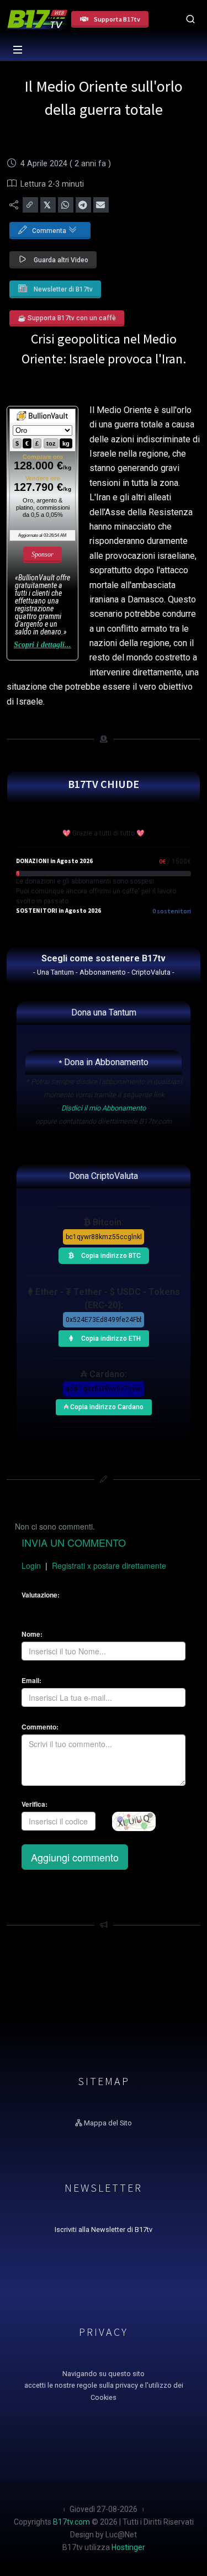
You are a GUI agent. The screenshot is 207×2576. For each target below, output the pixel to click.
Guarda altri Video (60, 260)
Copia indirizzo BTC (110, 1253)
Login (31, 1565)
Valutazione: (41, 1595)
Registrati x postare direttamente (109, 1565)
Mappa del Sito (107, 2123)
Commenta (50, 231)
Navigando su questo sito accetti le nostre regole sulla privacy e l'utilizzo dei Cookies (104, 2386)
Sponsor (43, 554)
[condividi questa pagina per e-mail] (101, 205)
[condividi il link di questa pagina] (30, 205)
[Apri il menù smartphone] (18, 50)
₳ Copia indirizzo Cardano (104, 1405)
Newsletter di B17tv (62, 289)
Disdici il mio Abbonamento (104, 1108)
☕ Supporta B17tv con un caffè (67, 318)
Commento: (40, 1727)
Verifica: (34, 1804)
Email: (31, 1681)
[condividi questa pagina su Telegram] (83, 205)
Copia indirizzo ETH (110, 1336)
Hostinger (128, 2547)
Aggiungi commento (75, 1857)
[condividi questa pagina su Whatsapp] (66, 205)
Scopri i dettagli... (43, 645)
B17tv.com (71, 2522)
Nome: (32, 1634)
